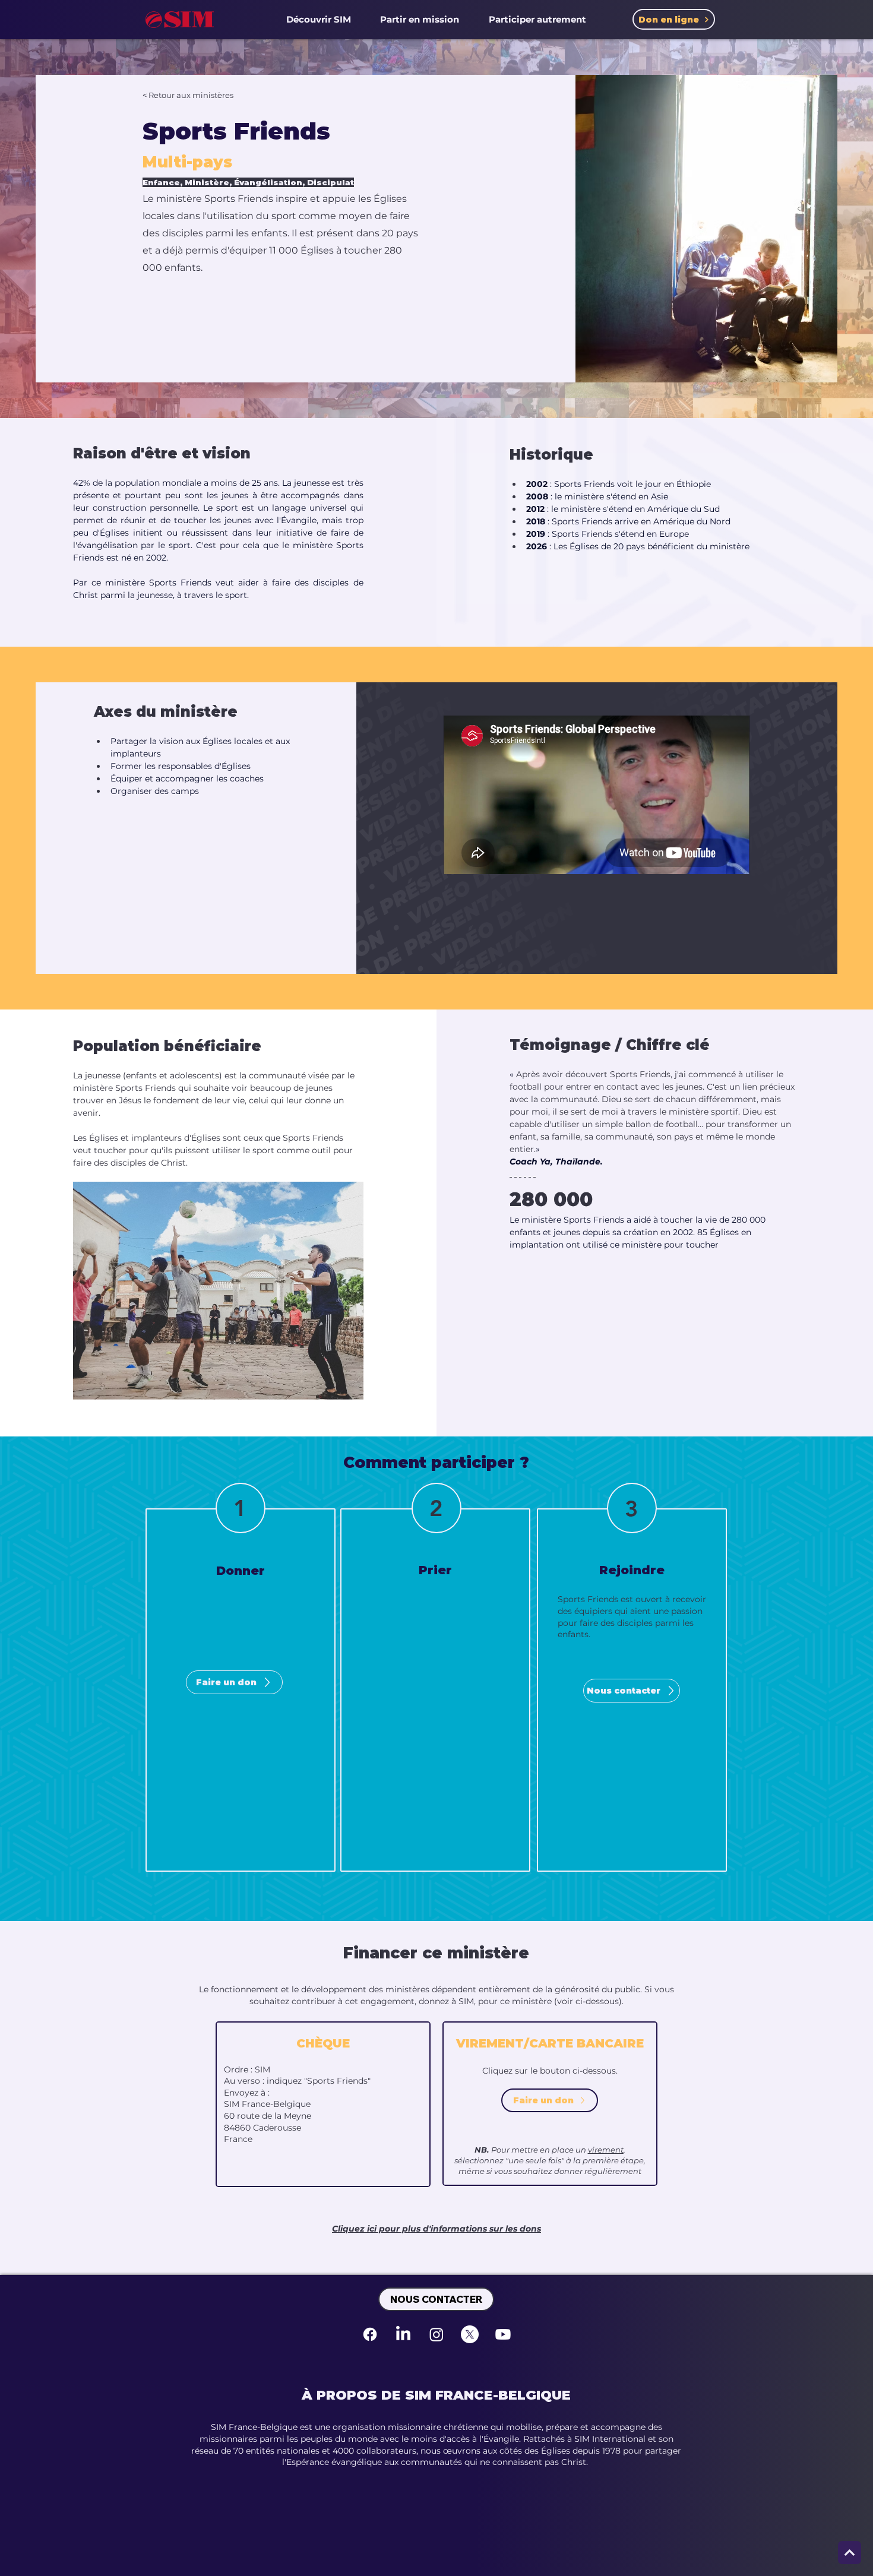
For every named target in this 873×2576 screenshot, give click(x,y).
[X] (470, 2334)
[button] (319, 19)
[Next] (850, 2553)
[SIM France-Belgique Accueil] (180, 19)
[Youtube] (503, 2334)
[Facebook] (370, 2334)
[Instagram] (436, 2334)
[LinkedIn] (403, 2334)
